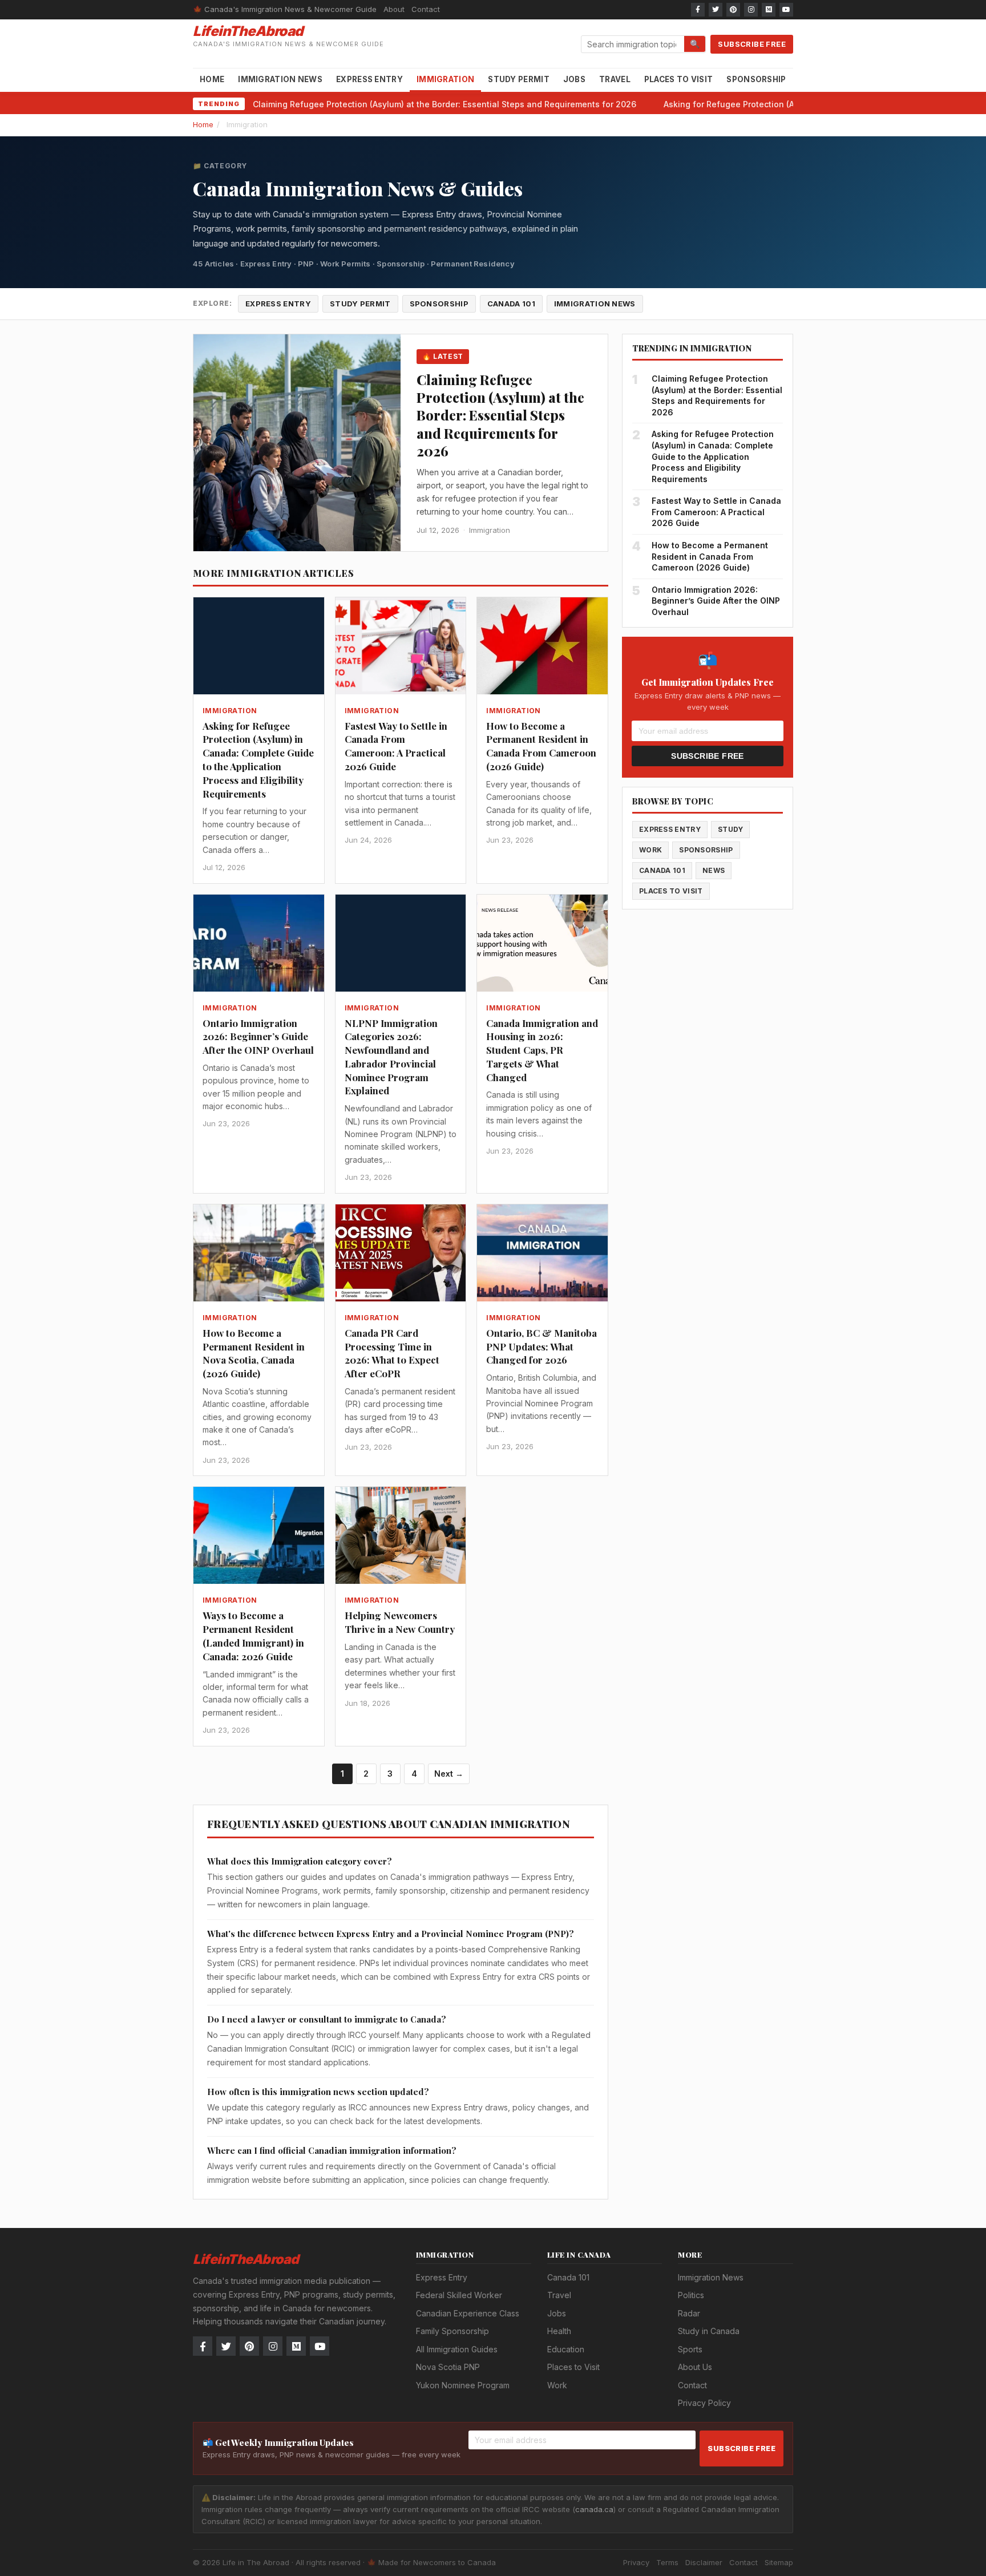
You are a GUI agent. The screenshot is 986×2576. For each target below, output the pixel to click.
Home (212, 79)
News (714, 870)
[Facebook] (698, 10)
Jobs (574, 79)
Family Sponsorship (452, 2331)
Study (731, 829)
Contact (426, 9)
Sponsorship (756, 79)
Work (650, 850)
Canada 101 (511, 304)
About (394, 9)
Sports (690, 2349)
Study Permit (519, 79)
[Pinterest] (733, 10)
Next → (449, 1774)
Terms (667, 2562)
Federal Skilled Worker (459, 2295)
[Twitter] (716, 10)
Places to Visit (679, 79)
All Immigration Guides (457, 2349)
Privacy (636, 2562)
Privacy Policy (704, 2403)
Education (566, 2349)
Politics (691, 2295)
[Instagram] (751, 10)
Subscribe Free (752, 44)
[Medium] (769, 10)
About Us (695, 2367)
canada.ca (594, 2509)
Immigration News (280, 79)
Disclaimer (704, 2562)
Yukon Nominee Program (463, 2385)
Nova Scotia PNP (448, 2367)
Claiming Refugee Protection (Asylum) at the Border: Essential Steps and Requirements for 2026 (444, 104)
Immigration (445, 79)
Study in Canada (709, 2331)
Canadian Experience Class (468, 2313)
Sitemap (779, 2562)
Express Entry (369, 79)
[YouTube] (786, 10)
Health (559, 2331)
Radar (689, 2313)
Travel (615, 79)
